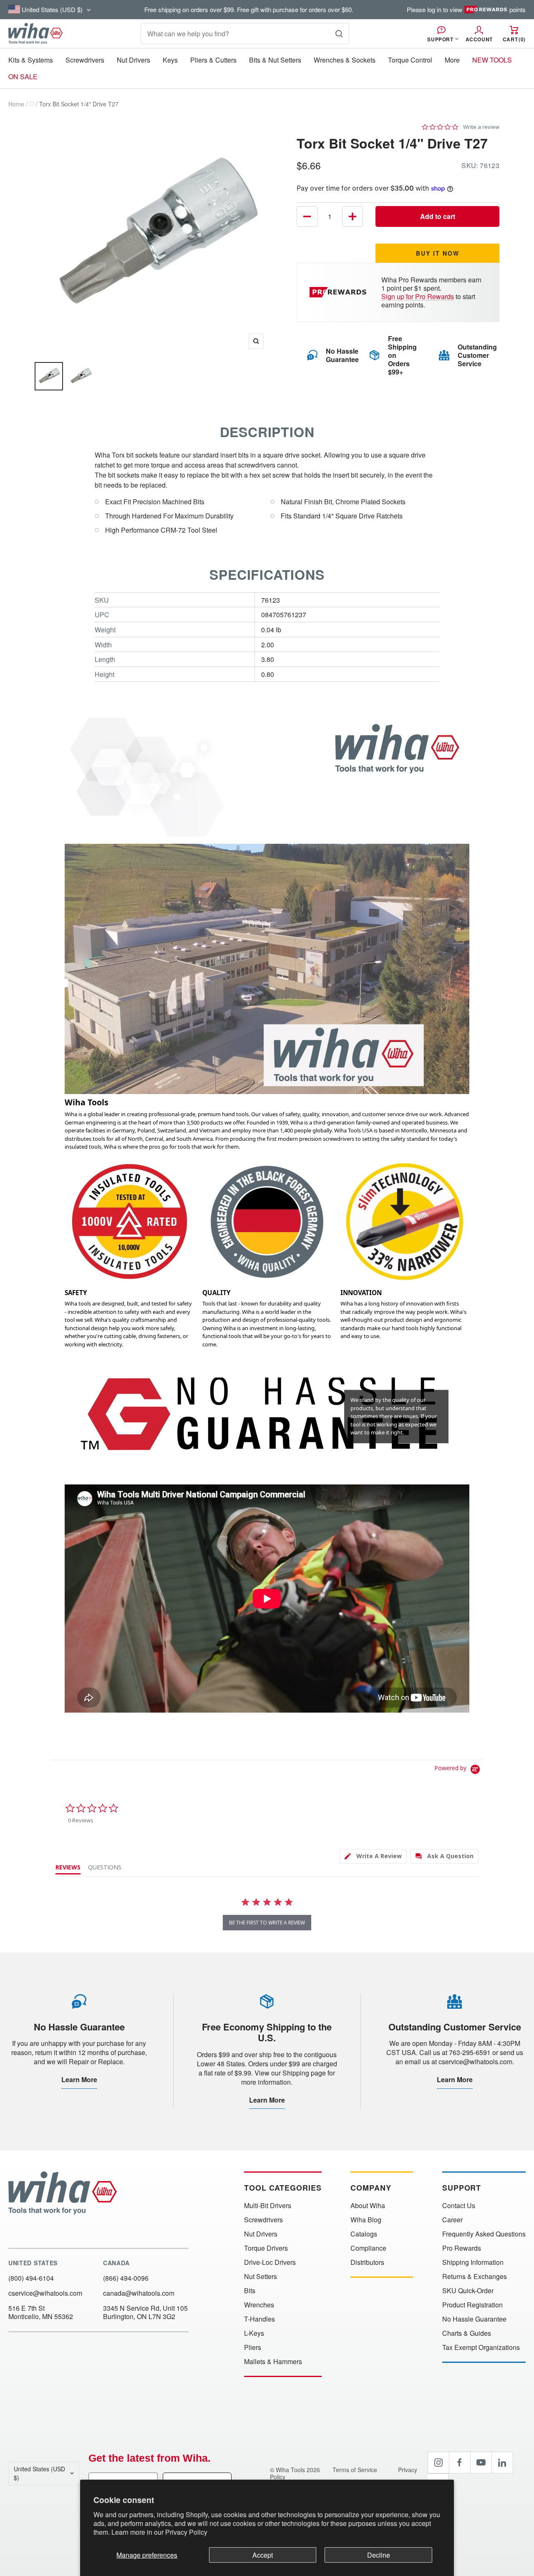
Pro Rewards (462, 2248)
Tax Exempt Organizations (481, 2347)
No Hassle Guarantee (474, 2319)
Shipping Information (473, 2262)
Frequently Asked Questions (484, 2234)
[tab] (373, 1856)
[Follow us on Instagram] (438, 2463)
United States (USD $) (39, 2473)
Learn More (79, 2079)
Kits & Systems (31, 60)
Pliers (253, 2347)
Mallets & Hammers (273, 2362)
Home (16, 104)
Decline (379, 2555)
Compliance (368, 2248)
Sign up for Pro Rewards (418, 296)
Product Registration (472, 2305)
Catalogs (364, 2234)
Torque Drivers (266, 2248)
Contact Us (459, 2206)
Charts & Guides (467, 2333)
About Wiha (368, 2206)
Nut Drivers (133, 60)
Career (452, 2220)
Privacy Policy (186, 2532)
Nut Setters (261, 2277)
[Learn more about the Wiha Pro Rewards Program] (339, 292)
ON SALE (23, 77)
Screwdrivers (85, 60)
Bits (250, 2291)
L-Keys (254, 2333)
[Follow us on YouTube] (481, 2463)
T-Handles (259, 2319)
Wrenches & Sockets (345, 60)
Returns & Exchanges (475, 2277)
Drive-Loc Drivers (270, 2262)
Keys (170, 60)
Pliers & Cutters (213, 60)
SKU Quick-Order (468, 2291)
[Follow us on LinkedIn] (502, 2463)
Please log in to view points (466, 10)
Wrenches (259, 2305)
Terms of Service (356, 2470)
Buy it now (438, 253)
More (452, 60)
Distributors (367, 2262)
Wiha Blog (366, 2220)
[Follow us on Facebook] (460, 2463)
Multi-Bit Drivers (268, 2206)
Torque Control (410, 60)
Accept (263, 2555)
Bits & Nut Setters (275, 60)
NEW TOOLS (492, 60)
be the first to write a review (267, 1923)
